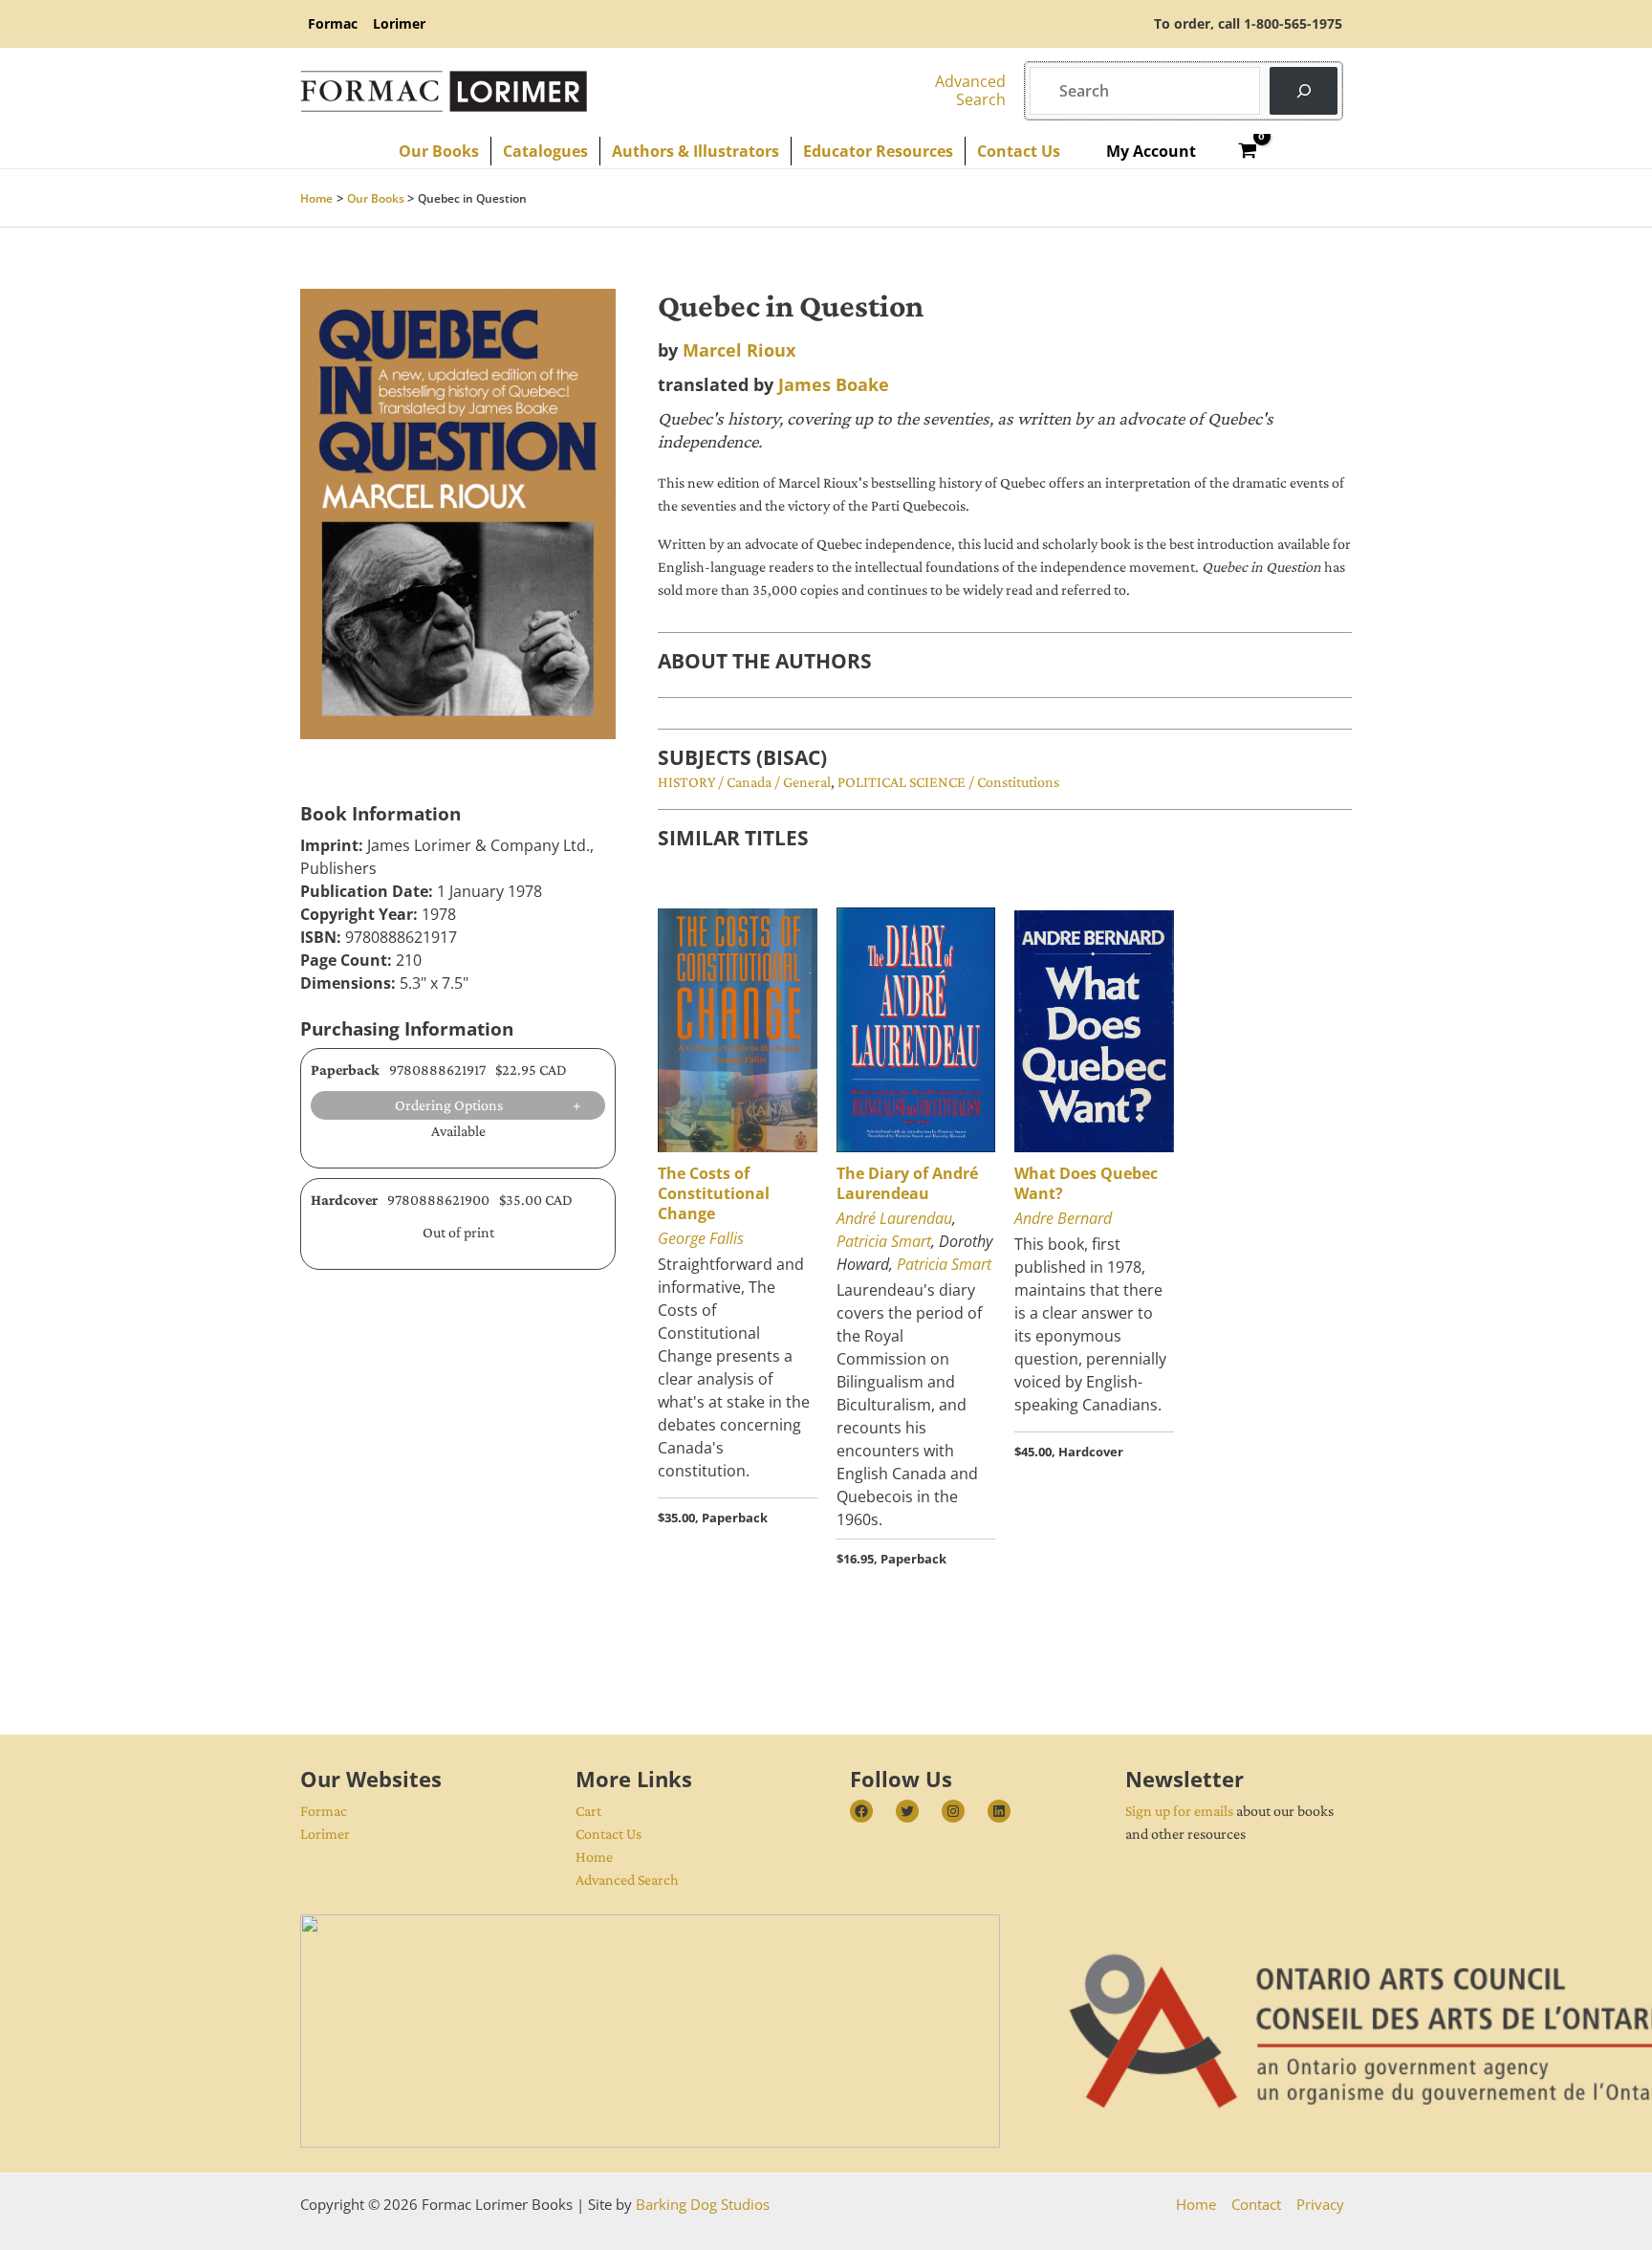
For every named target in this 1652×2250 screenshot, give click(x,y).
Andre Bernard (1063, 1218)
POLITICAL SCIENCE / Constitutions (948, 782)
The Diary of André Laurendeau (907, 1183)
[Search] (1304, 90)
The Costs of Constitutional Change (714, 1193)
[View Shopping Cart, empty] (1248, 151)
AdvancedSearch (970, 90)
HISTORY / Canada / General (744, 782)
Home (594, 1857)
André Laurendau (894, 1218)
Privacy (1320, 2204)
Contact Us (609, 1834)
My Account (1151, 151)
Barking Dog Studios (703, 2204)
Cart (588, 1811)
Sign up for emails (1179, 1811)
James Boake (834, 384)
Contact (1256, 2204)
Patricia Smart (884, 1241)
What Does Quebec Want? (1086, 1183)
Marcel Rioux (739, 350)
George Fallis (701, 1238)
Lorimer (325, 1834)
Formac (324, 1811)
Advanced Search (627, 1879)
